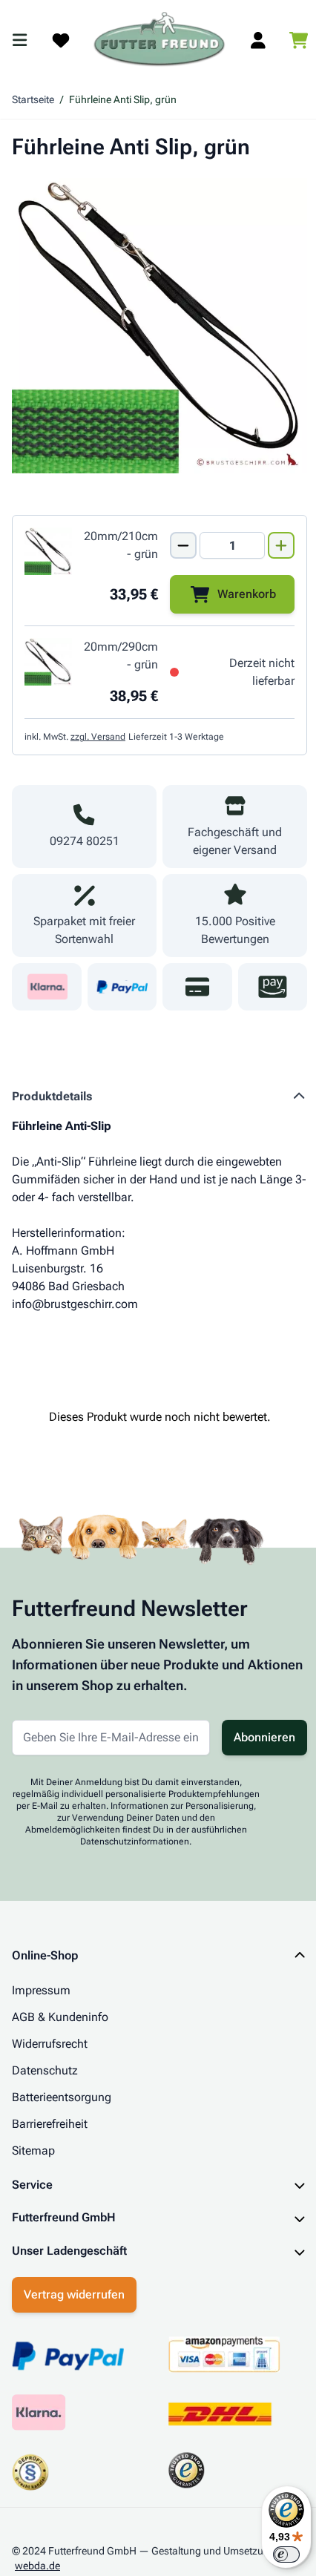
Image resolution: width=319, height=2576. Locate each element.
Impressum (41, 1990)
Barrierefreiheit (50, 2124)
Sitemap (33, 2150)
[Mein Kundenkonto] (258, 40)
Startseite (33, 99)
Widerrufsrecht (50, 2044)
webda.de (37, 2552)
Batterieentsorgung (62, 2097)
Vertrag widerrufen (74, 2280)
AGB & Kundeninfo (60, 2017)
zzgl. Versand (98, 737)
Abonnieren (264, 1737)
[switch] (275, 2554)
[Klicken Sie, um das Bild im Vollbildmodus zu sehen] (159, 326)
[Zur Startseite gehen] (159, 40)
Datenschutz (45, 2070)
